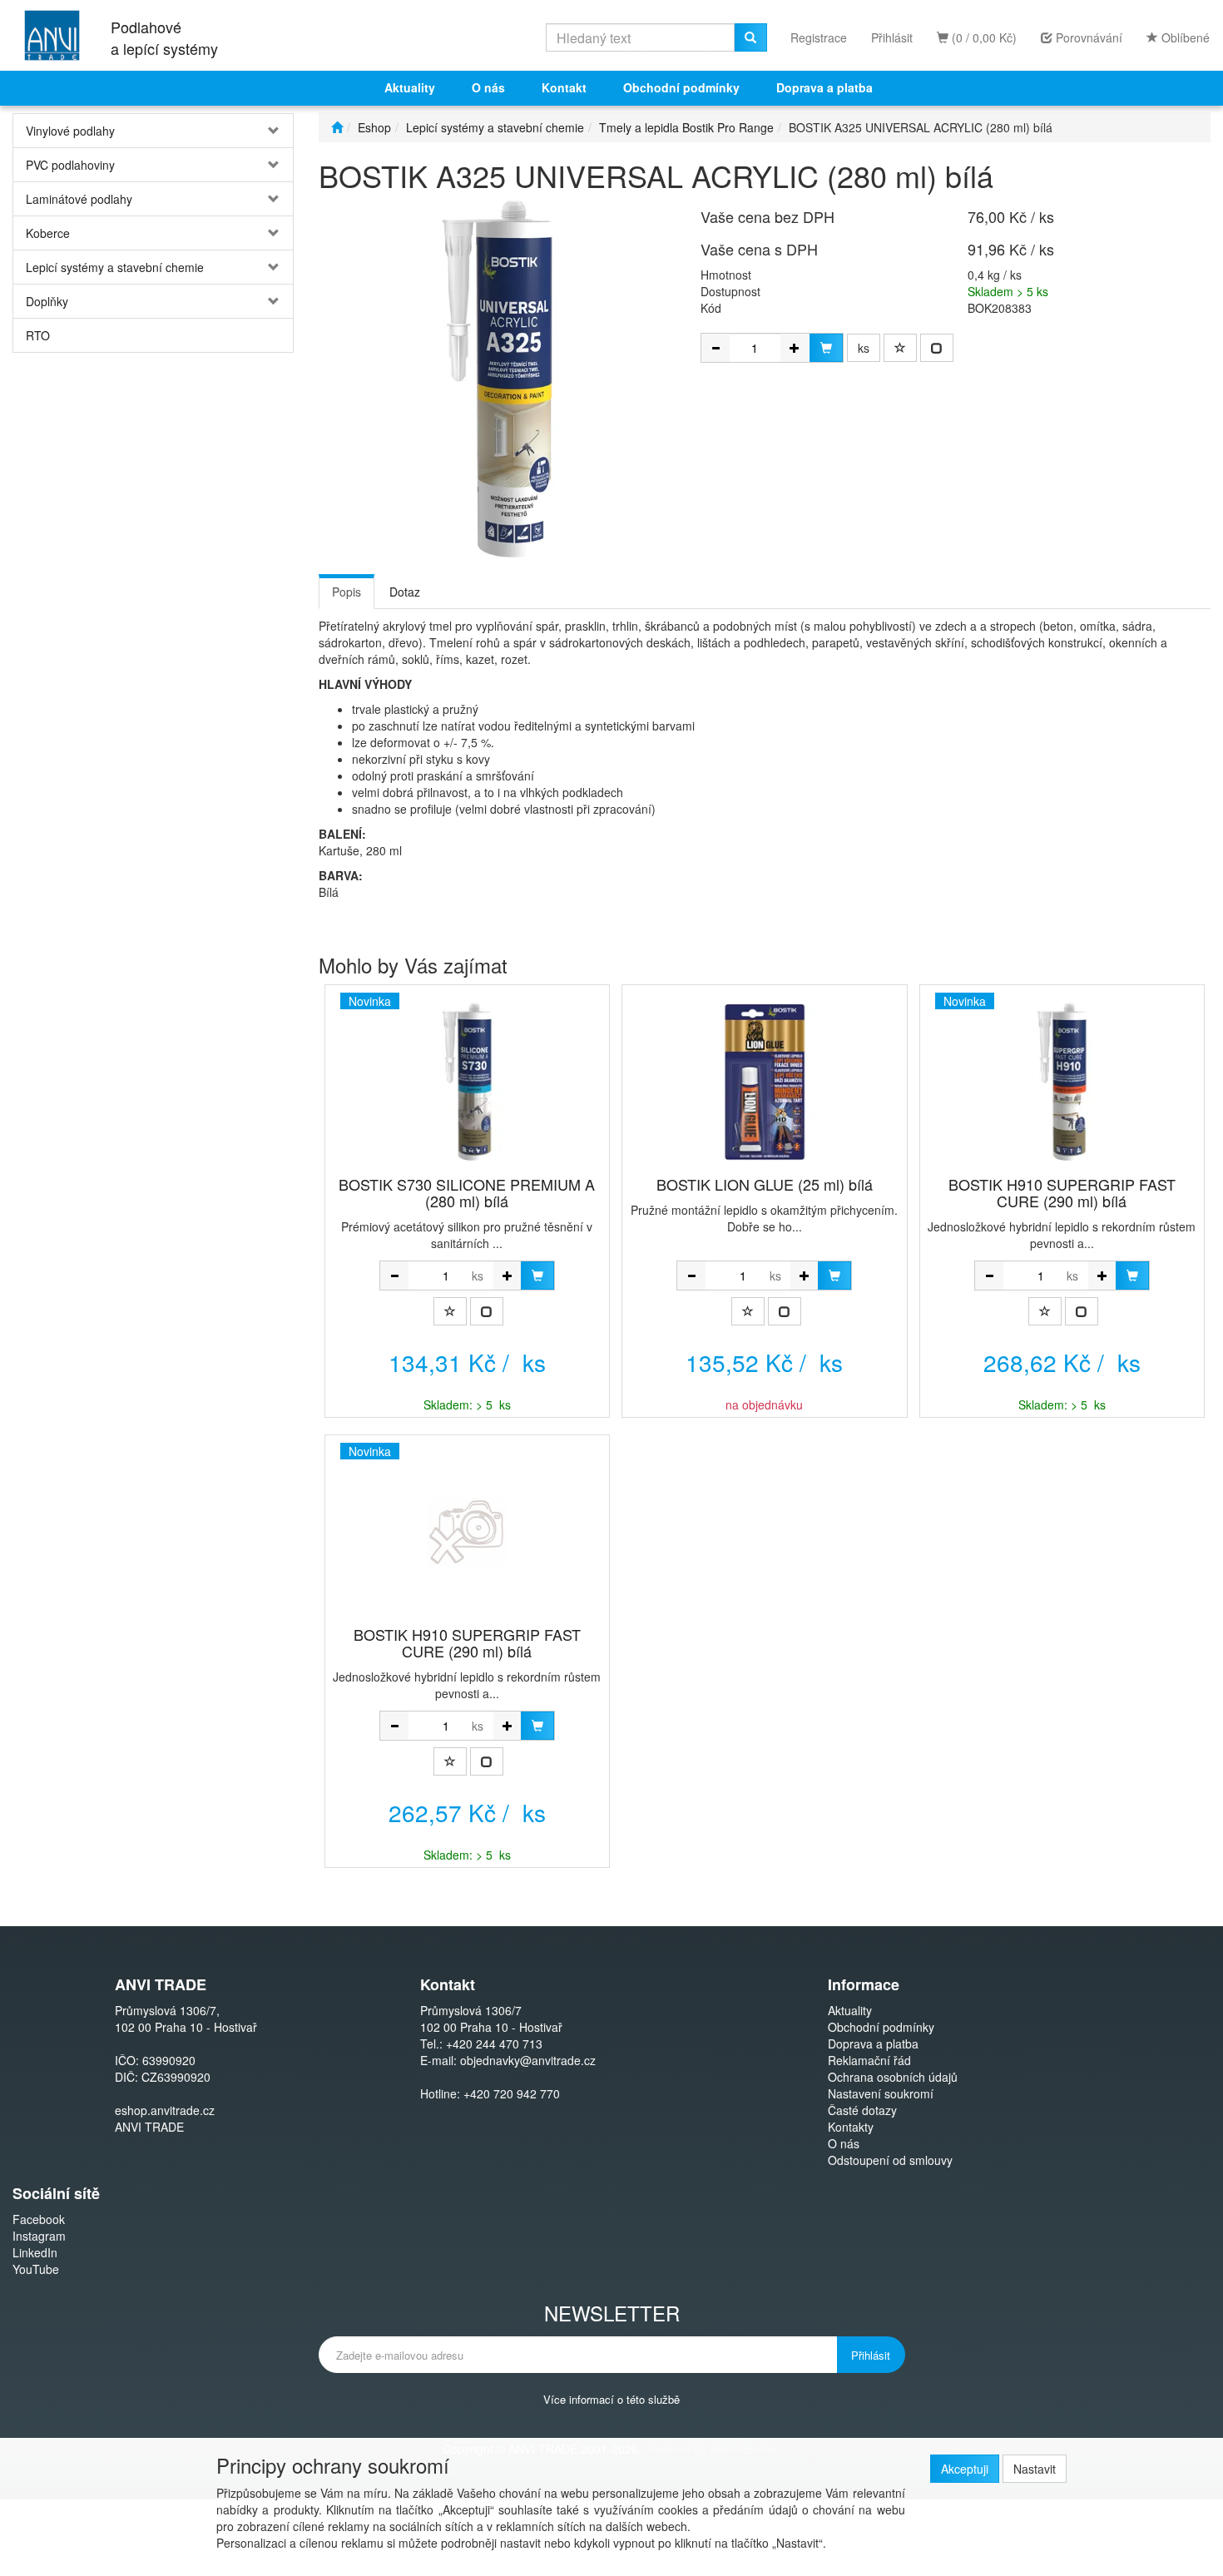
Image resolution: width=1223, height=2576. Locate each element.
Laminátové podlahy (79, 199)
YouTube (36, 2269)
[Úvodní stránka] (337, 127)
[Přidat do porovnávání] (937, 348)
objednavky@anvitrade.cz (528, 2060)
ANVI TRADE (149, 2127)
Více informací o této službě (611, 2398)
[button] (270, 131)
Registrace (819, 37)
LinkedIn (35, 2252)
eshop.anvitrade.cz (165, 2110)
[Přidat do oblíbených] (900, 348)
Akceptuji (965, 2469)
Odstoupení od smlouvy (890, 2160)
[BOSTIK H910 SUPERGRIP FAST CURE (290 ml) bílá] (467, 1532)
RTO (38, 335)
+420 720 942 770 (512, 2093)
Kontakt (564, 87)
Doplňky (47, 301)
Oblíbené (1184, 37)
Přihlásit (892, 37)
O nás (488, 87)
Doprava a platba (824, 87)
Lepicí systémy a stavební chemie (115, 267)
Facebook (39, 2219)
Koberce (48, 233)
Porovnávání (1087, 37)
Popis (347, 592)
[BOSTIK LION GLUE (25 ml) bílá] (765, 1082)
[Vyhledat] (750, 37)
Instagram (39, 2236)
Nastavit (1035, 2469)
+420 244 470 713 (494, 2043)
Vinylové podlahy (70, 131)
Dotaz (405, 592)
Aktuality (410, 87)
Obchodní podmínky (681, 87)
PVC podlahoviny (70, 165)
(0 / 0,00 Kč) (983, 37)
